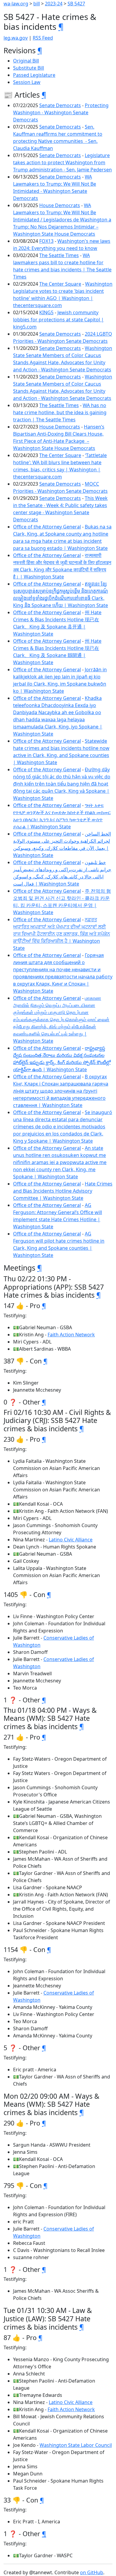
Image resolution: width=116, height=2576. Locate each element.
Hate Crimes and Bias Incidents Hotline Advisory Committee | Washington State (63, 1191)
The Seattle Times (59, 255)
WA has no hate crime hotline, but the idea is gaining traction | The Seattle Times (60, 412)
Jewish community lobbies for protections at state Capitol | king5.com (58, 320)
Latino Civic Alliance (71, 1540)
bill (37, 4)
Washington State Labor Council (76, 2445)
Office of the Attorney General (47, 527)
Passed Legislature (34, 75)
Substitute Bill (29, 68)
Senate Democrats (60, 105)
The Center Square (60, 284)
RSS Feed (43, 38)
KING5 (46, 312)
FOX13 (46, 241)
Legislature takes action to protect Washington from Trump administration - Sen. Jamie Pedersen (62, 162)
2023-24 (54, 4)
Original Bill (26, 61)
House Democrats (60, 205)
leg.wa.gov (16, 38)
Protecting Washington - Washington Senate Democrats (61, 112)
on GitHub (92, 2572)
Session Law (27, 82)
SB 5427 (76, 4)
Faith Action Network (71, 1335)
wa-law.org (16, 4)
